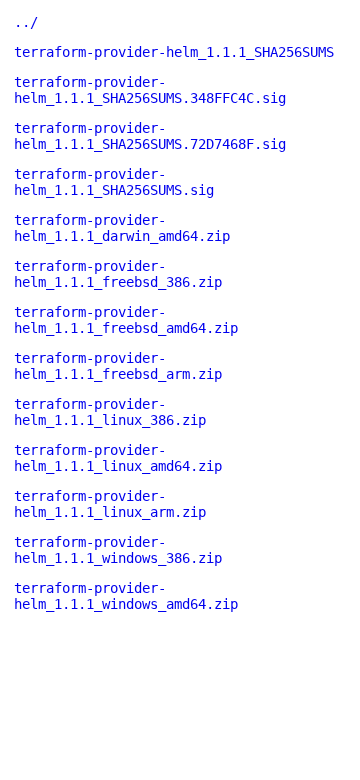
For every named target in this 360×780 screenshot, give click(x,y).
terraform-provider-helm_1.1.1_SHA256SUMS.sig (114, 182)
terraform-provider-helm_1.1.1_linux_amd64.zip (118, 458)
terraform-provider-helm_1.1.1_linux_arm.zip (110, 504)
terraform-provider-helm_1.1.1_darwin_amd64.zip (122, 228)
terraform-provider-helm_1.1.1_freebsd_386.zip (118, 274)
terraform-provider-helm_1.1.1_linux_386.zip (110, 412)
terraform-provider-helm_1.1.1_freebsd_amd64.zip (126, 320)
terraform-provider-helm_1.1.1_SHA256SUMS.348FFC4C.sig (150, 90)
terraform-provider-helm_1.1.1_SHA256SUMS (174, 52)
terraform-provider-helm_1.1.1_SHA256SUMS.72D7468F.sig (150, 136)
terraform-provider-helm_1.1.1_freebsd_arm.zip (118, 366)
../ (26, 22)
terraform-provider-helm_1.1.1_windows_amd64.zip (126, 596)
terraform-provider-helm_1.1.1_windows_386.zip (118, 550)
